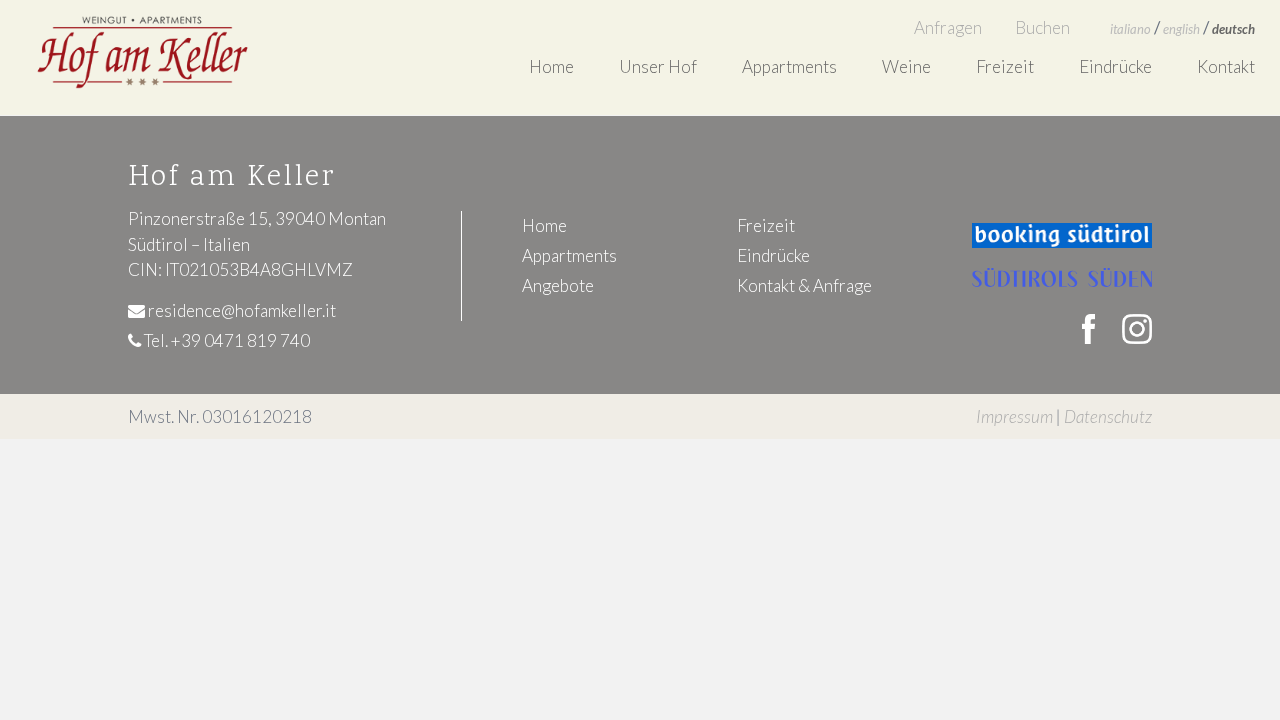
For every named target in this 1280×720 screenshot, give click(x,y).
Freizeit (1005, 66)
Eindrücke (1115, 66)
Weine (906, 66)
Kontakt (1226, 66)
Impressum (1014, 416)
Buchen (1042, 27)
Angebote (558, 285)
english (1181, 29)
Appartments (569, 255)
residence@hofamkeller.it (240, 310)
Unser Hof (658, 66)
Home (551, 66)
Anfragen (948, 27)
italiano (1130, 29)
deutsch (1233, 29)
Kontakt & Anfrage (804, 285)
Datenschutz (1108, 416)
